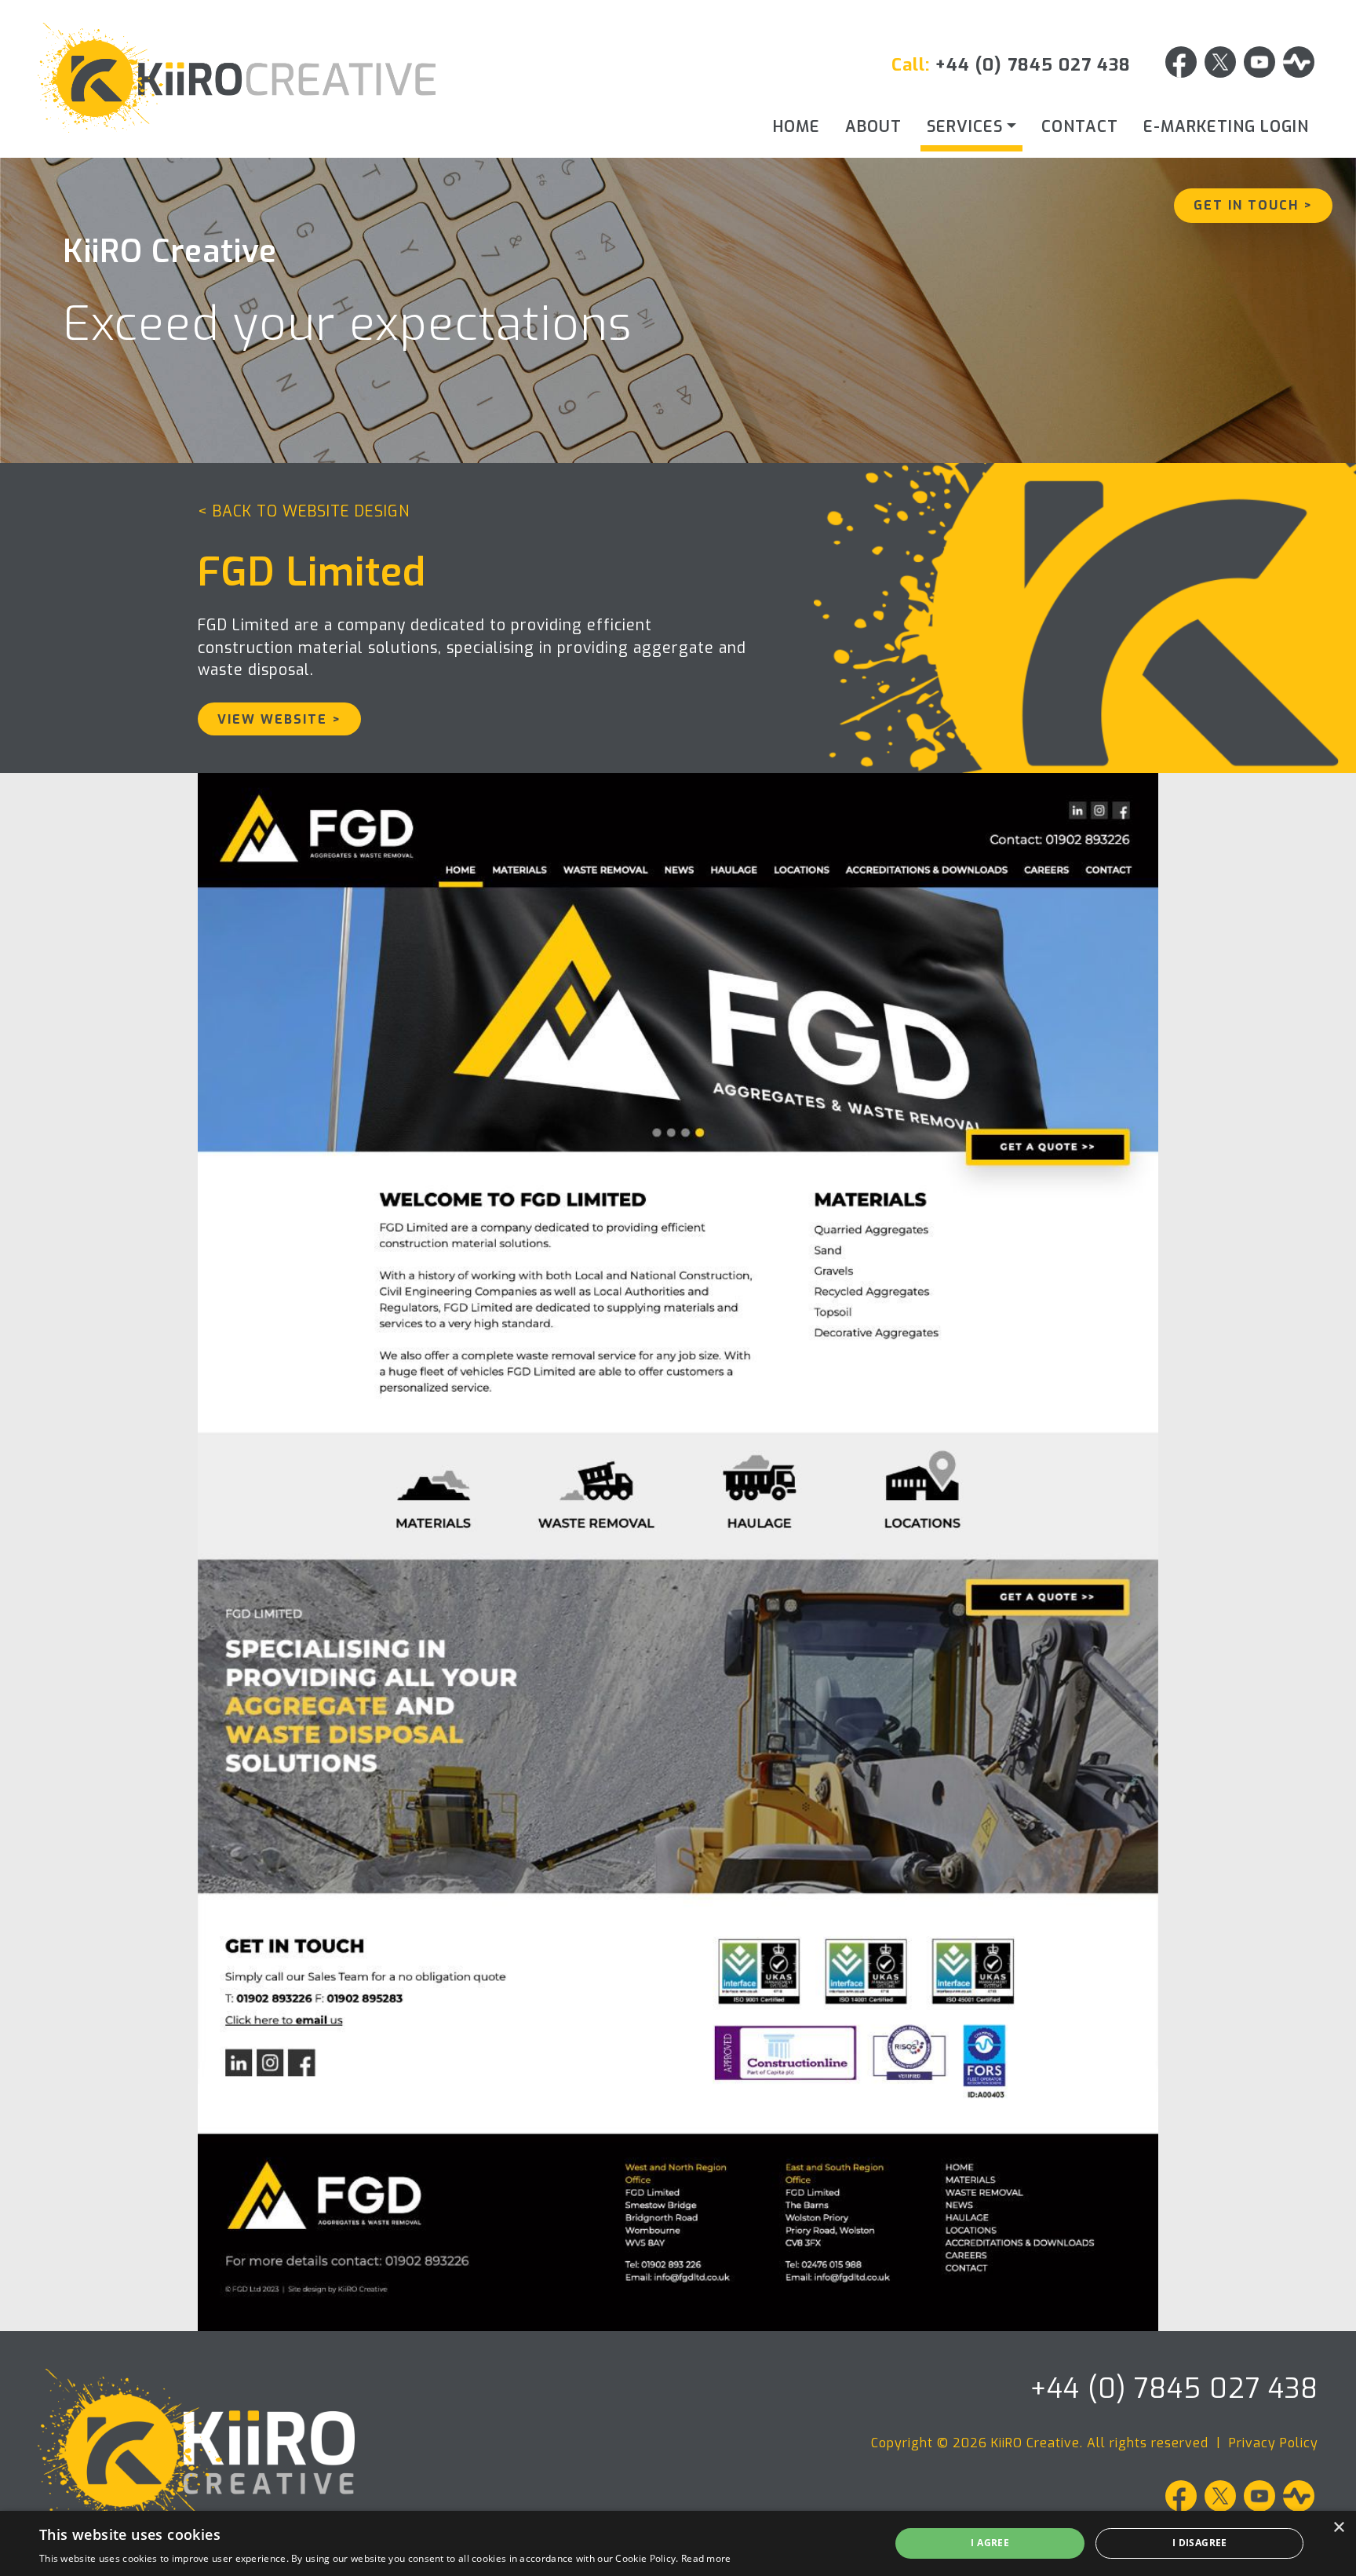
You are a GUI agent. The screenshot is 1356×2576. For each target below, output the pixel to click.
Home (796, 127)
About (873, 127)
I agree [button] (990, 2543)
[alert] (678, 2543)
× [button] (1338, 2528)
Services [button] (965, 127)
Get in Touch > (1253, 205)
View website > (279, 719)
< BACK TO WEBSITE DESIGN (304, 511)
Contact (1080, 127)
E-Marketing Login (1226, 127)
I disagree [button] (1200, 2543)
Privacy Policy (1274, 2443)
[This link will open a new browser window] (1181, 65)
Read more (706, 2558)
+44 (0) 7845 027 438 (1033, 65)
